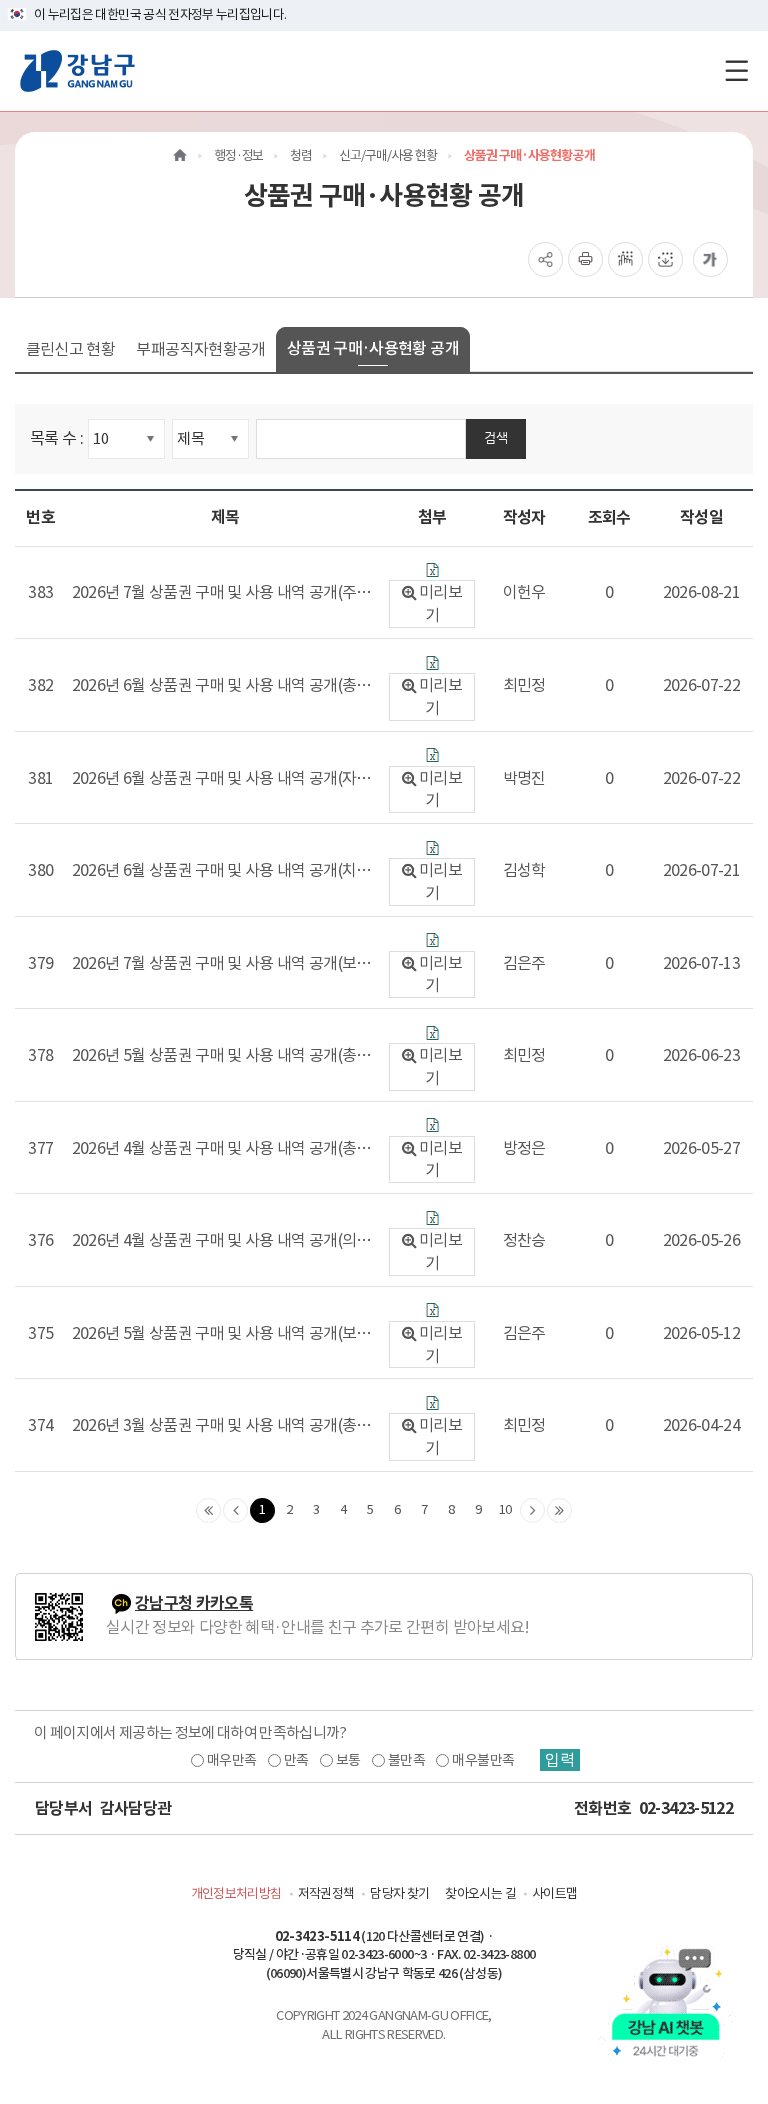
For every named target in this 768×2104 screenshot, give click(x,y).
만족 (296, 1760)
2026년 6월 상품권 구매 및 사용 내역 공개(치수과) (221, 871)
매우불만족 (483, 1760)
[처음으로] (180, 155)
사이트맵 (554, 1893)
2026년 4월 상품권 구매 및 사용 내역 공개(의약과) (221, 1241)
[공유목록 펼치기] (545, 259)
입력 (560, 1760)
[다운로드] (432, 569)
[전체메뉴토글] (736, 70)
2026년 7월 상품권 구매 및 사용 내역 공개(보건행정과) (221, 964)
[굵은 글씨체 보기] (710, 259)
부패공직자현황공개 (200, 349)
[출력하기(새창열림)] (585, 259)
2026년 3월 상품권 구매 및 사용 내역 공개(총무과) (221, 1426)
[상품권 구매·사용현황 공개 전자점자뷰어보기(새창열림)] (625, 259)
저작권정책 (326, 1893)
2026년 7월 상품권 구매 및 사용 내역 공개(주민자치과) (221, 593)
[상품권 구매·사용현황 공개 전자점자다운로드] (665, 259)
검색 (496, 437)
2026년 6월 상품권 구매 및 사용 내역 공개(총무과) (221, 686)
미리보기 (440, 603)
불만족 (406, 1760)
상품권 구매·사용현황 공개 (373, 348)
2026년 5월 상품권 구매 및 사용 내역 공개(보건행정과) (221, 1334)
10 (505, 1509)
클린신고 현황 (70, 349)
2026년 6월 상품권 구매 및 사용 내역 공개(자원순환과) (221, 779)
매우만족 (231, 1760)
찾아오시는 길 (480, 1893)
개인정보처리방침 (236, 1893)
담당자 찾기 (399, 1893)
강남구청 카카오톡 (194, 1603)
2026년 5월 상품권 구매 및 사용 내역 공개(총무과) (221, 1056)
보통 (348, 1760)
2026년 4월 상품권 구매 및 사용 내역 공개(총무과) (221, 1149)
